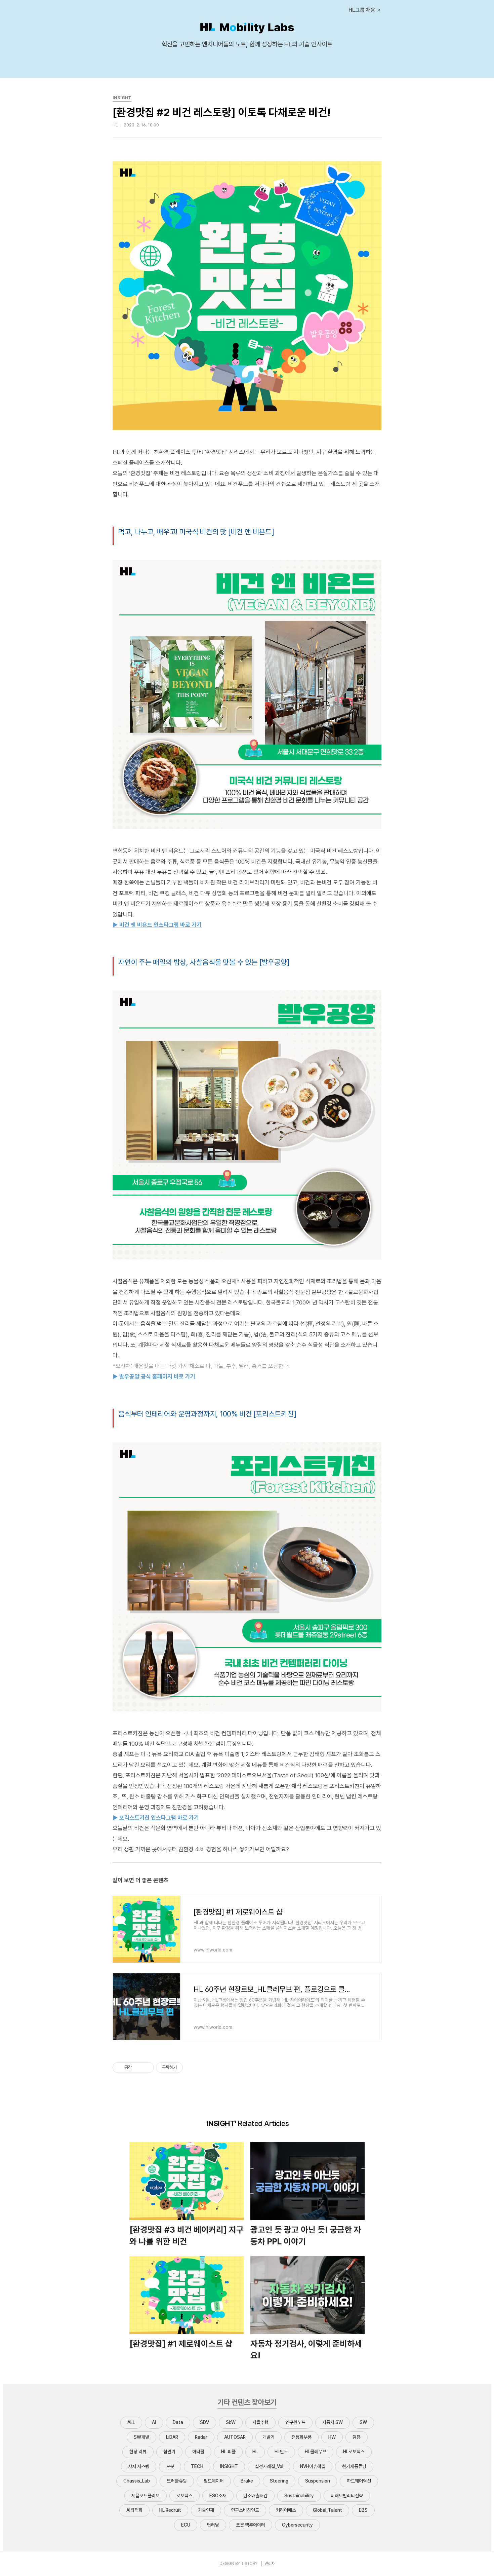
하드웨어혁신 (359, 2481)
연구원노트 (295, 2422)
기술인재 (206, 2510)
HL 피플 (228, 2452)
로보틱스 (184, 2496)
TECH (197, 2466)
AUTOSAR (235, 2437)
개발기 (269, 2437)
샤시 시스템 (139, 2466)
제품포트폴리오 (146, 2496)
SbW (231, 2422)
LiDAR (172, 2437)
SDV (204, 2422)
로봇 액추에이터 (251, 2525)
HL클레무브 (316, 2452)
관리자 (270, 2564)
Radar (201, 2437)
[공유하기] (138, 2068)
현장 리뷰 (138, 2452)
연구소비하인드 (245, 2510)
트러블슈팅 (177, 2481)
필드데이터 (214, 2481)
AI (154, 2422)
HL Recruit (170, 2510)
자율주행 (260, 2422)
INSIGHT (229, 2466)
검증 (357, 2437)
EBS (363, 2510)
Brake (247, 2481)
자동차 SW (333, 2422)
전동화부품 (301, 2437)
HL (255, 2452)
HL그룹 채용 (362, 10)
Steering (279, 2481)
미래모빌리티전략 (347, 2496)
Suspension (318, 2481)
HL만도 (281, 2452)
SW (363, 2422)
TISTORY (249, 2564)
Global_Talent (327, 2510)
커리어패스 (286, 2510)
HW (332, 2437)
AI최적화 (134, 2510)
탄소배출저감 (255, 2496)
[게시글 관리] (146, 2068)
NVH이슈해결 (313, 2466)
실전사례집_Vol (269, 2466)
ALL (131, 2422)
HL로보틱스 (354, 2452)
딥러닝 (213, 2525)
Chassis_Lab (137, 2481)
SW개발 (141, 2437)
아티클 (198, 2452)
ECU (186, 2525)
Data (178, 2422)
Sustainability (299, 2496)
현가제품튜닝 (354, 2466)
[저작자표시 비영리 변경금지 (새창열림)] (192, 2068)
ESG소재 (218, 2496)
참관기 (169, 2452)
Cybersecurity (297, 2525)
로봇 (170, 2466)
